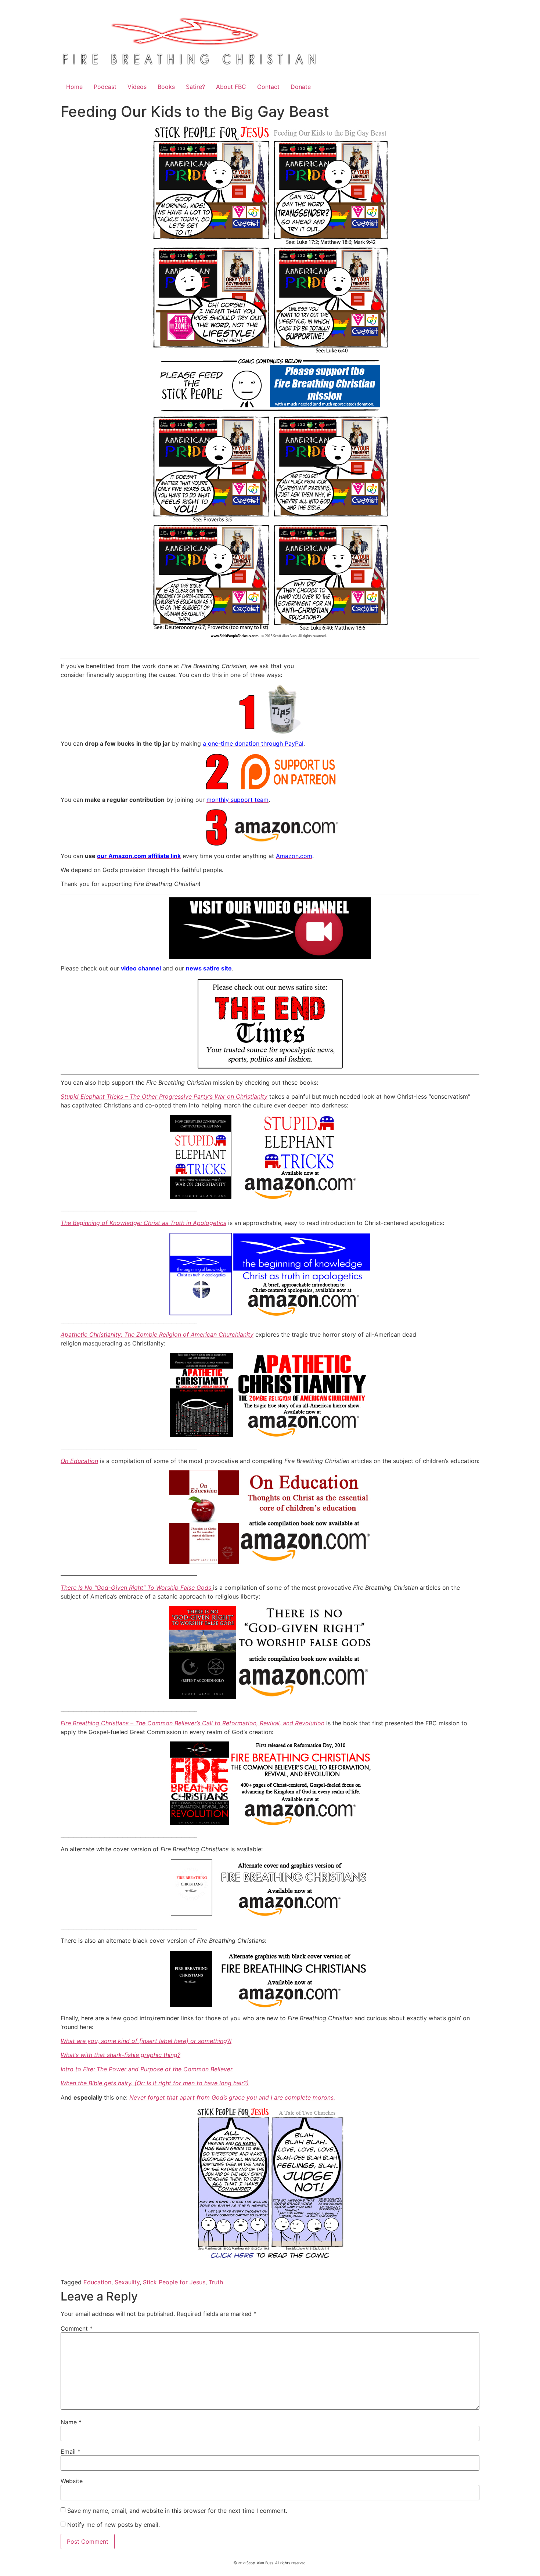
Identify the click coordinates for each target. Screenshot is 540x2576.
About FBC (231, 87)
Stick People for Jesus (174, 2282)
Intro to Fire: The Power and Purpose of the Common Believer (147, 2069)
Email (71, 2451)
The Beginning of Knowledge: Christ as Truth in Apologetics (143, 1223)
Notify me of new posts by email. (114, 2525)
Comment (77, 2328)
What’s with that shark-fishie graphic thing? (120, 2055)
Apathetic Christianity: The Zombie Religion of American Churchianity (157, 1334)
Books (166, 87)
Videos (137, 87)
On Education (79, 1461)
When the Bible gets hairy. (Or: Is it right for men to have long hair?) (155, 2083)
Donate (301, 87)
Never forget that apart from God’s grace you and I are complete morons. (232, 2097)
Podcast (105, 87)
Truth (216, 2282)
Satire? (195, 87)
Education (97, 2282)
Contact (268, 87)
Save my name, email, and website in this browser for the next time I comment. (177, 2511)
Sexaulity (127, 2282)
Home (74, 87)
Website (72, 2481)
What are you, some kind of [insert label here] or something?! (146, 2041)
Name (71, 2422)
